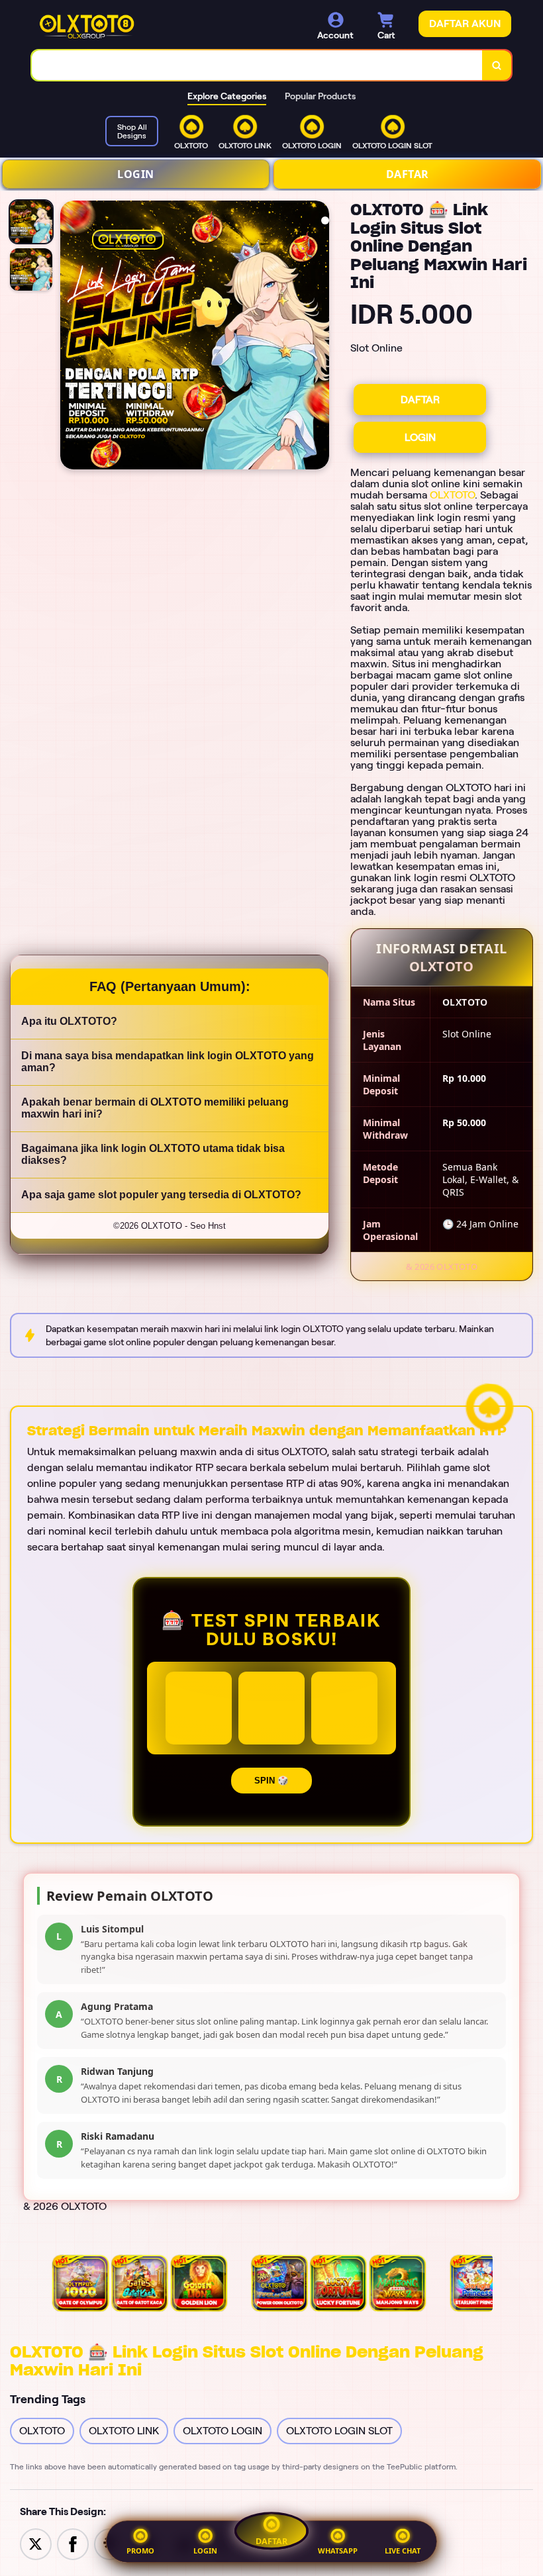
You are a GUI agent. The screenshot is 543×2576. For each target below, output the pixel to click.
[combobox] (257, 65)
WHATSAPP (338, 2551)
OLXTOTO (452, 495)
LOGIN (136, 174)
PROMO (140, 2551)
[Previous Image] (71, 337)
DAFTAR (408, 174)
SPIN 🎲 (271, 1781)
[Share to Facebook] (73, 2543)
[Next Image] (319, 337)
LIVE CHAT (403, 2551)
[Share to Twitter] (36, 2543)
